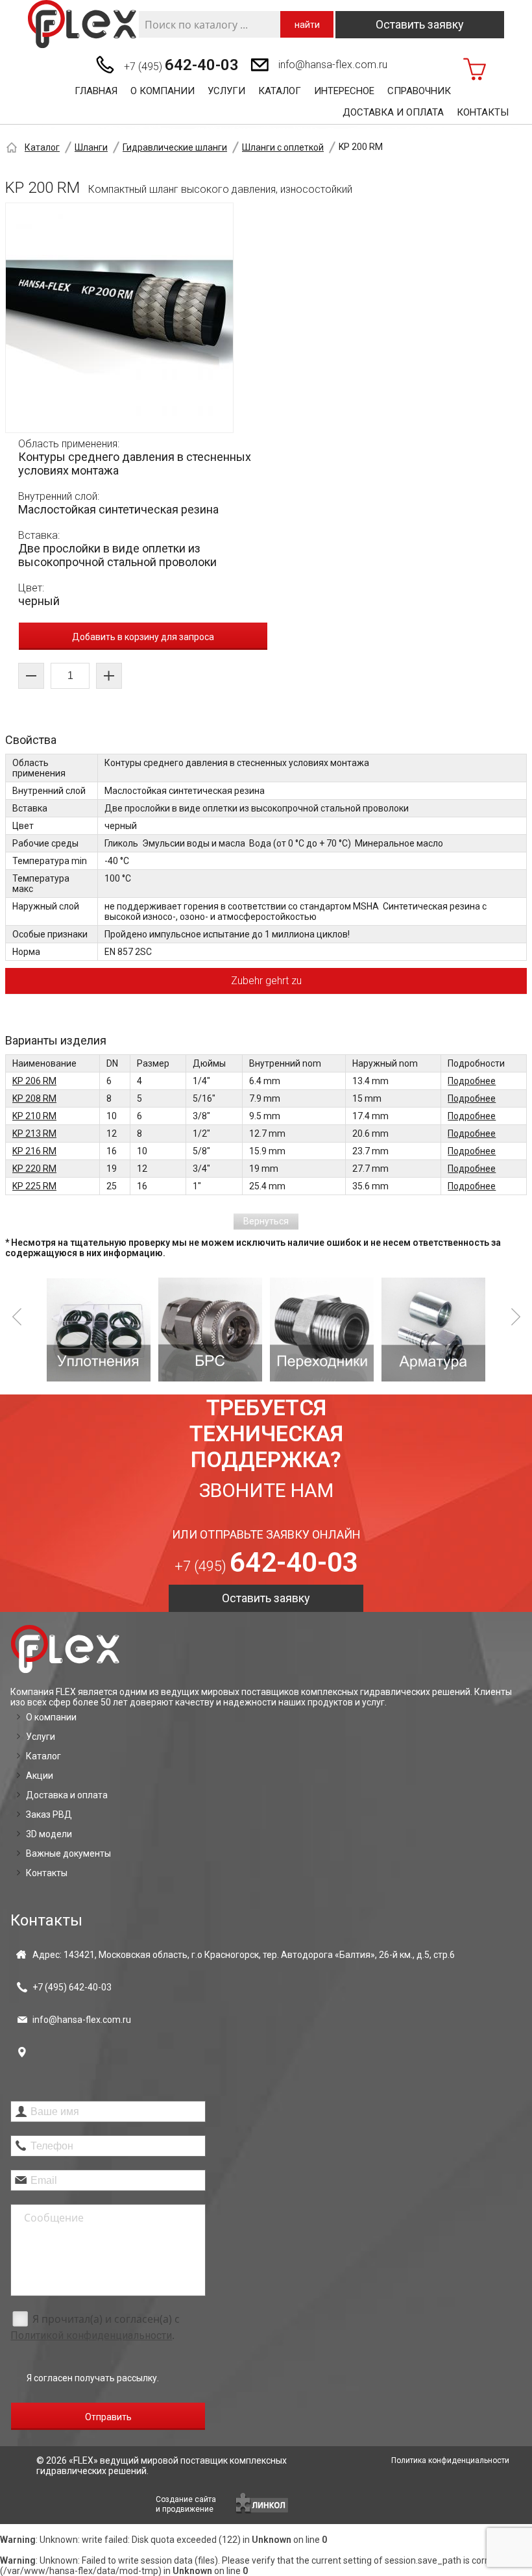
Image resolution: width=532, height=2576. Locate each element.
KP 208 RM (34, 1098)
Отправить (108, 2417)
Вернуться (266, 1221)
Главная (96, 91)
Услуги (226, 91)
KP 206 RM (34, 1081)
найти (307, 25)
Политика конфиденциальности (450, 2460)
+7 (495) (181, 65)
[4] (433, 1330)
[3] (322, 1330)
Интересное (344, 91)
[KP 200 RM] (119, 318)
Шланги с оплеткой (283, 147)
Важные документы (68, 1853)
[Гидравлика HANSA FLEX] (82, 24)
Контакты (483, 112)
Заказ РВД (49, 1814)
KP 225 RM (34, 1186)
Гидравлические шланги (175, 147)
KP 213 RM (34, 1133)
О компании (163, 91)
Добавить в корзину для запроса (143, 637)
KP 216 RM (34, 1151)
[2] (210, 1330)
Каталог (280, 91)
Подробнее (472, 1081)
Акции (40, 1776)
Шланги (91, 147)
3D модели (49, 1834)
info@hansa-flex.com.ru (333, 65)
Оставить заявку (420, 24)
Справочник (419, 91)
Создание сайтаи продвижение (186, 2504)
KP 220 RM (34, 1169)
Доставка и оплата (393, 112)
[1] (99, 1330)
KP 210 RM (34, 1116)
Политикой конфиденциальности (91, 2335)
